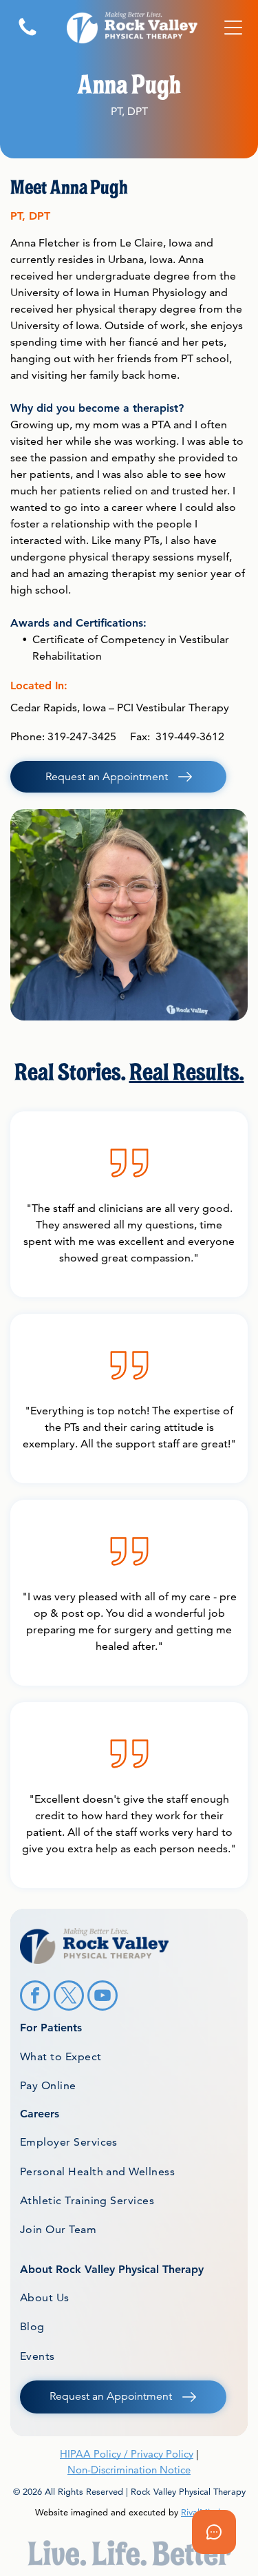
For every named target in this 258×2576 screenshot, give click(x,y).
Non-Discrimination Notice (129, 2470)
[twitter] (69, 1997)
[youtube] (103, 1997)
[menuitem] (129, 2056)
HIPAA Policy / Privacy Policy (127, 2454)
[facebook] (35, 1997)
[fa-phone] (28, 35)
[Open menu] (233, 28)
